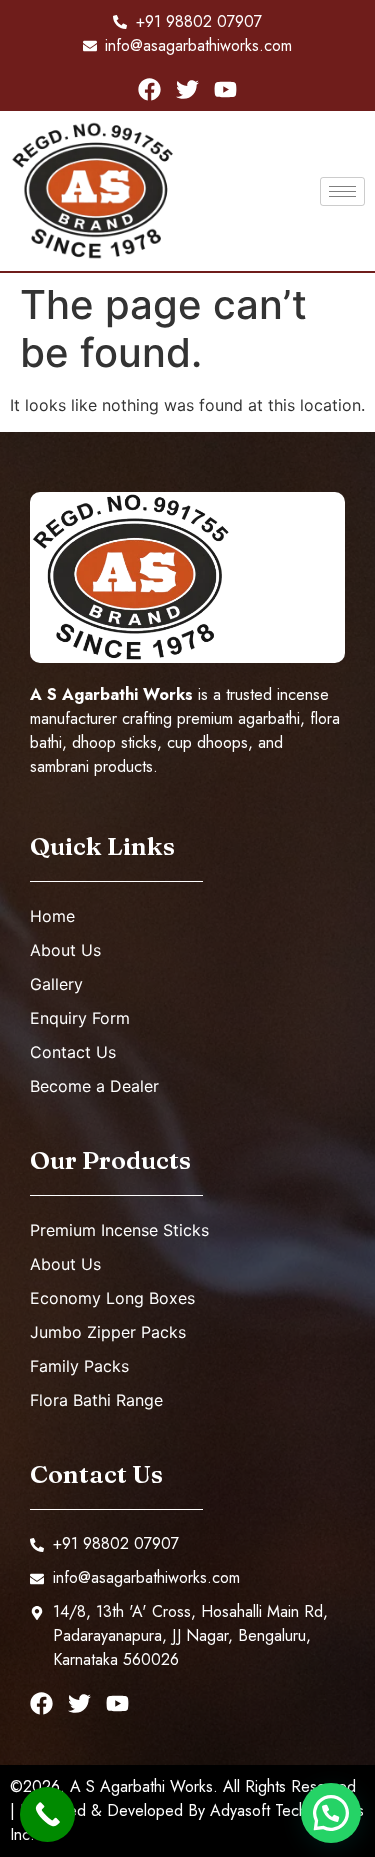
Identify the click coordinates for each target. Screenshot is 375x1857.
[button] (331, 1813)
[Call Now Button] (47, 1814)
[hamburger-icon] (342, 191)
